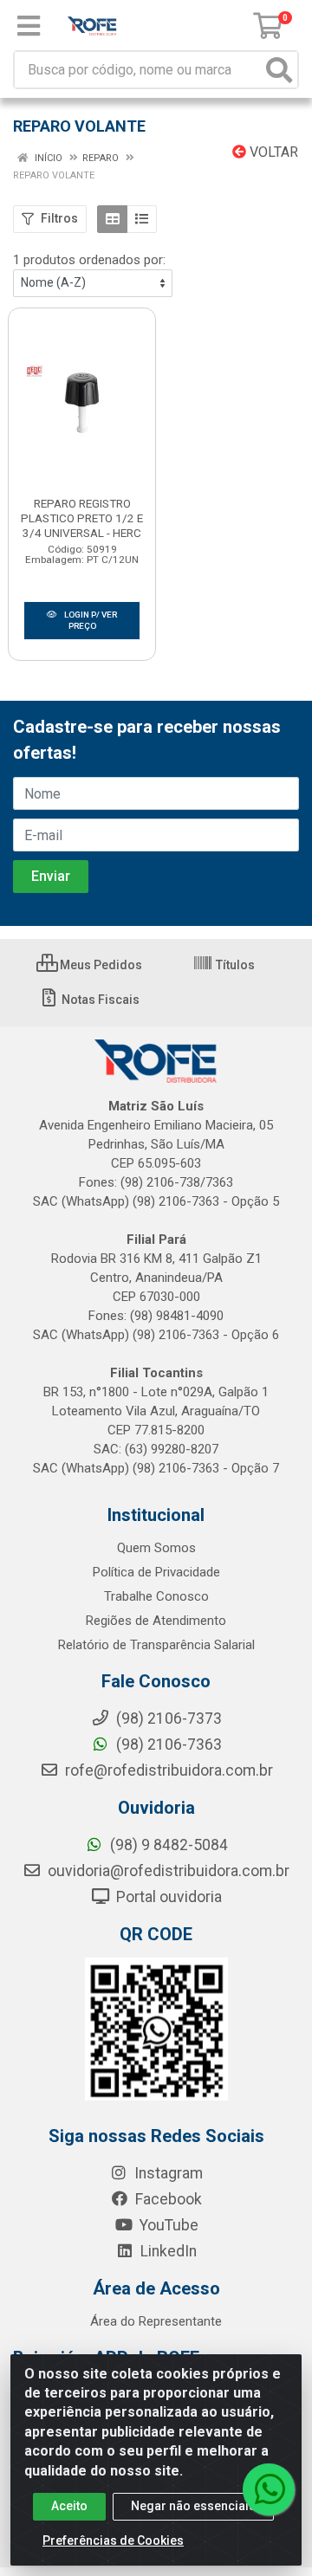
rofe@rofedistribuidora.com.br (167, 1770)
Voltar (272, 152)
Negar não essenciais (193, 2506)
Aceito (69, 2506)
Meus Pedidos (100, 965)
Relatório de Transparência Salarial (156, 1645)
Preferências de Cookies (113, 2540)
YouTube (167, 2225)
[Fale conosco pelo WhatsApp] (269, 2489)
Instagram (167, 2173)
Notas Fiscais (99, 1000)
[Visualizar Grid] (112, 219)
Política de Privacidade (156, 1572)
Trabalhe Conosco (156, 1596)
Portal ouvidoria (167, 1897)
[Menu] (29, 26)
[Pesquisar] (279, 70)
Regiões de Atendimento (156, 1621)
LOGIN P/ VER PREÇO (90, 620)
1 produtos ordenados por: (89, 260)
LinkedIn (167, 2251)
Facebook (167, 2199)
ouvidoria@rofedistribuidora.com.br (167, 1871)
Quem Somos (156, 1548)
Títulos (234, 965)
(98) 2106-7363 (167, 1744)
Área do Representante (156, 2321)
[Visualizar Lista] (142, 219)
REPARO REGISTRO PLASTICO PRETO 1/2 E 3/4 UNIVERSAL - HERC (82, 518)
